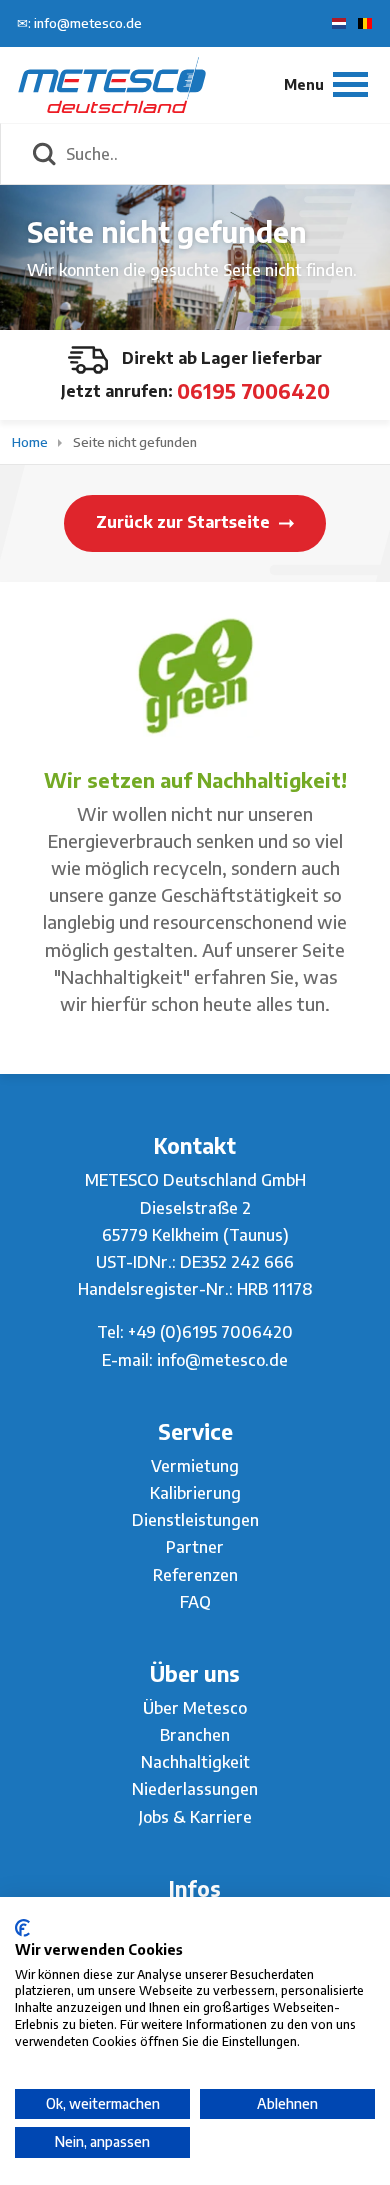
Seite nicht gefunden (135, 442)
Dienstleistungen (195, 1520)
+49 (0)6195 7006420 (210, 1332)
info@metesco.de (222, 1360)
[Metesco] (112, 84)
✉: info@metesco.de (79, 23)
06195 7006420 (253, 390)
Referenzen (195, 1575)
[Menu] (326, 84)
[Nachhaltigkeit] (195, 674)
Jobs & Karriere (195, 1817)
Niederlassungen (195, 1789)
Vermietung (195, 1466)
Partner (195, 1547)
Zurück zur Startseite (185, 522)
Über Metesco (195, 1708)
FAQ (195, 1602)
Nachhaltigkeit (195, 1762)
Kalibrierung (195, 1493)
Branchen (195, 1735)
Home (31, 442)
